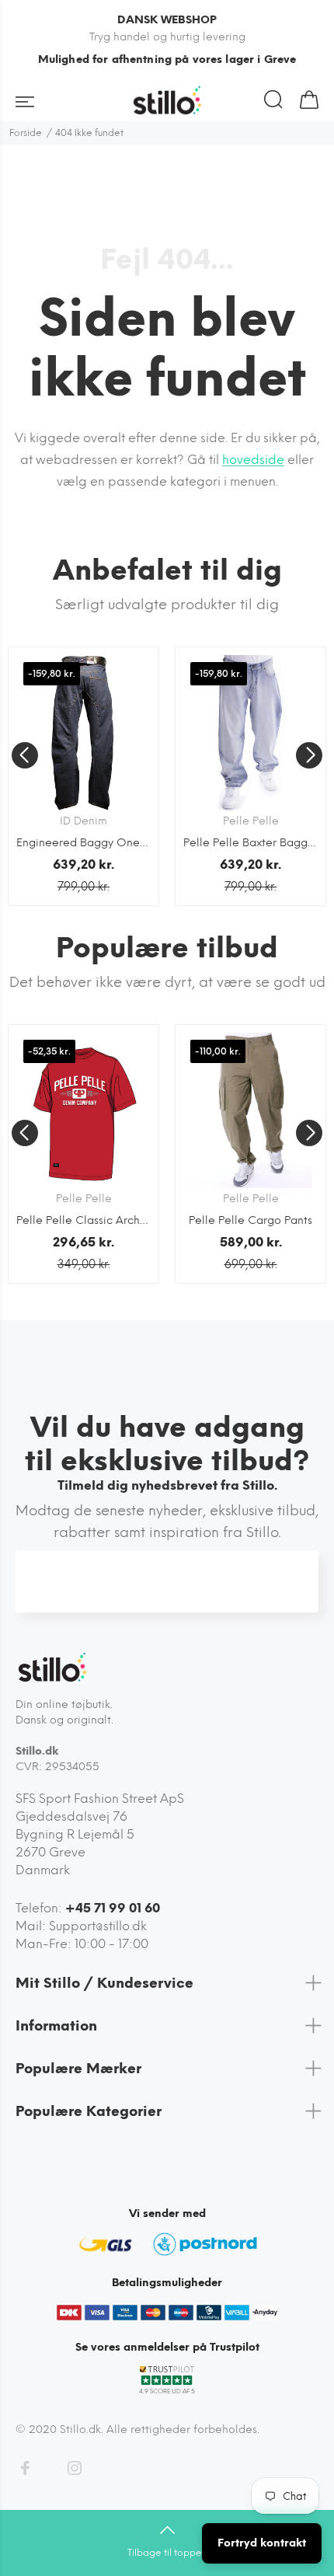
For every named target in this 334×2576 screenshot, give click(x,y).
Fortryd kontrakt (262, 2543)
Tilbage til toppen (167, 2553)
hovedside (253, 460)
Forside (26, 133)
